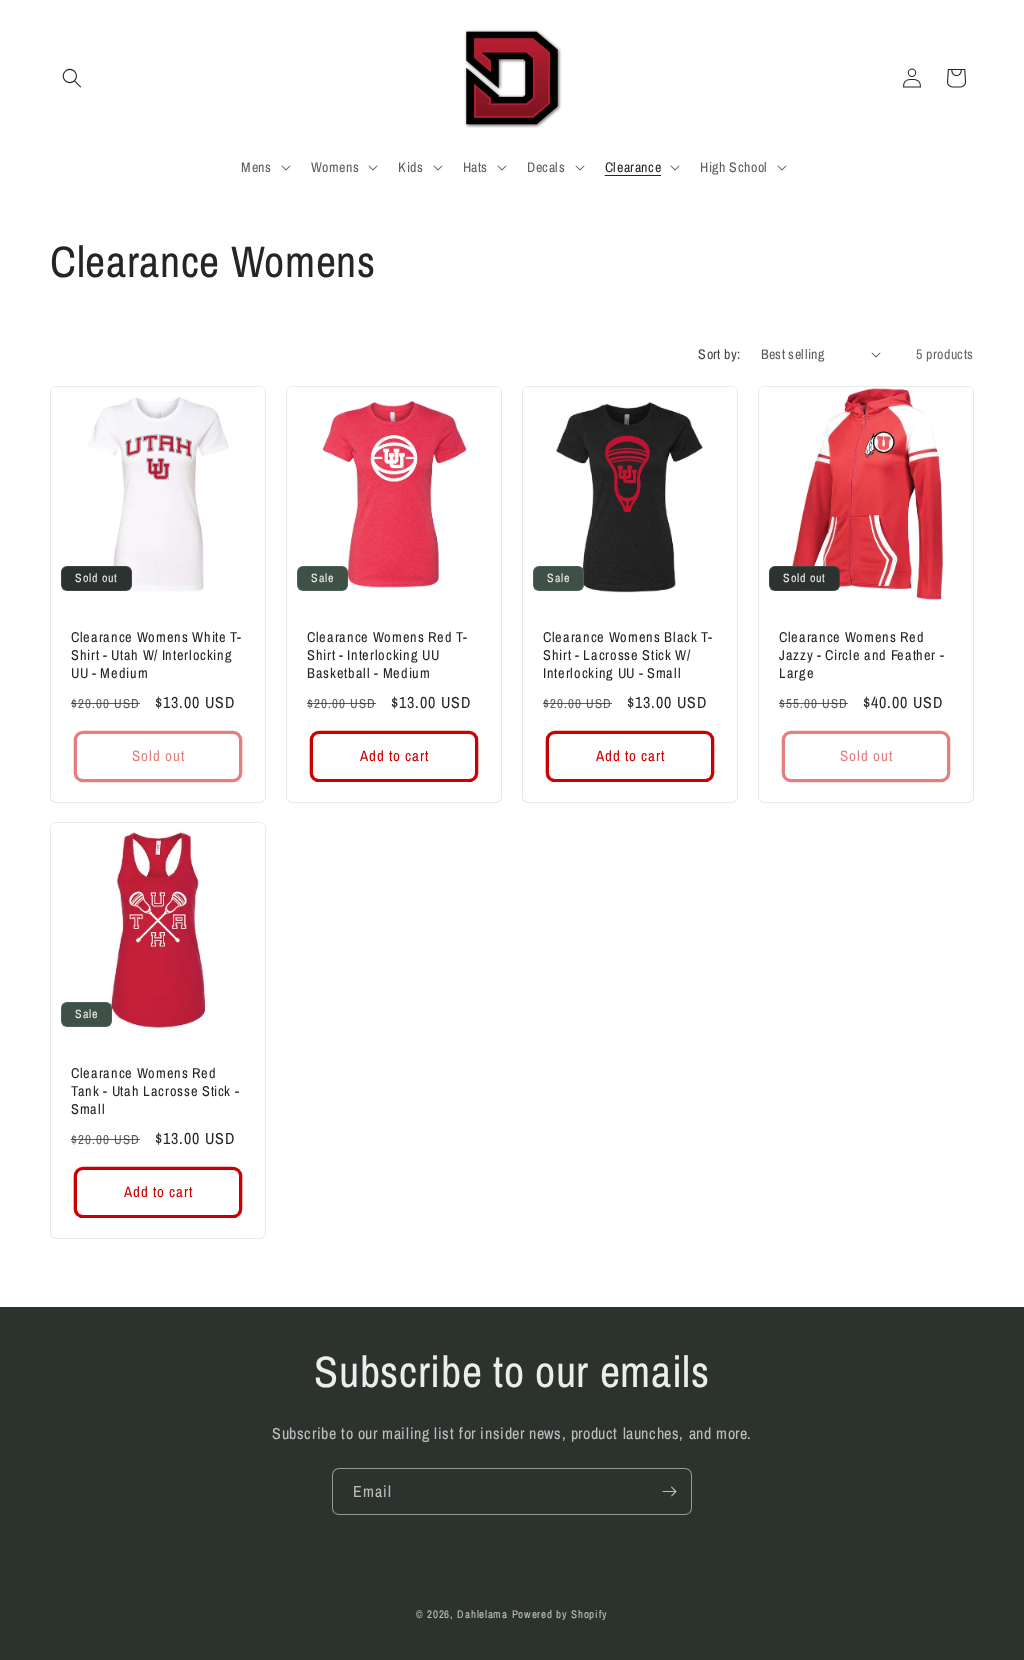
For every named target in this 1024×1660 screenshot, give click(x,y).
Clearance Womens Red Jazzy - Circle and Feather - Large (861, 655)
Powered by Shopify (560, 1614)
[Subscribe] (669, 1491)
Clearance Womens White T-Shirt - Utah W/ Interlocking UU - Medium (156, 655)
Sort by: (719, 354)
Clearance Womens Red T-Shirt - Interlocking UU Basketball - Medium (387, 655)
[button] (72, 78)
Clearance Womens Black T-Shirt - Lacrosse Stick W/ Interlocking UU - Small (628, 655)
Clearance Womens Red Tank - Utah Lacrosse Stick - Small (155, 1091)
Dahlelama (482, 1614)
